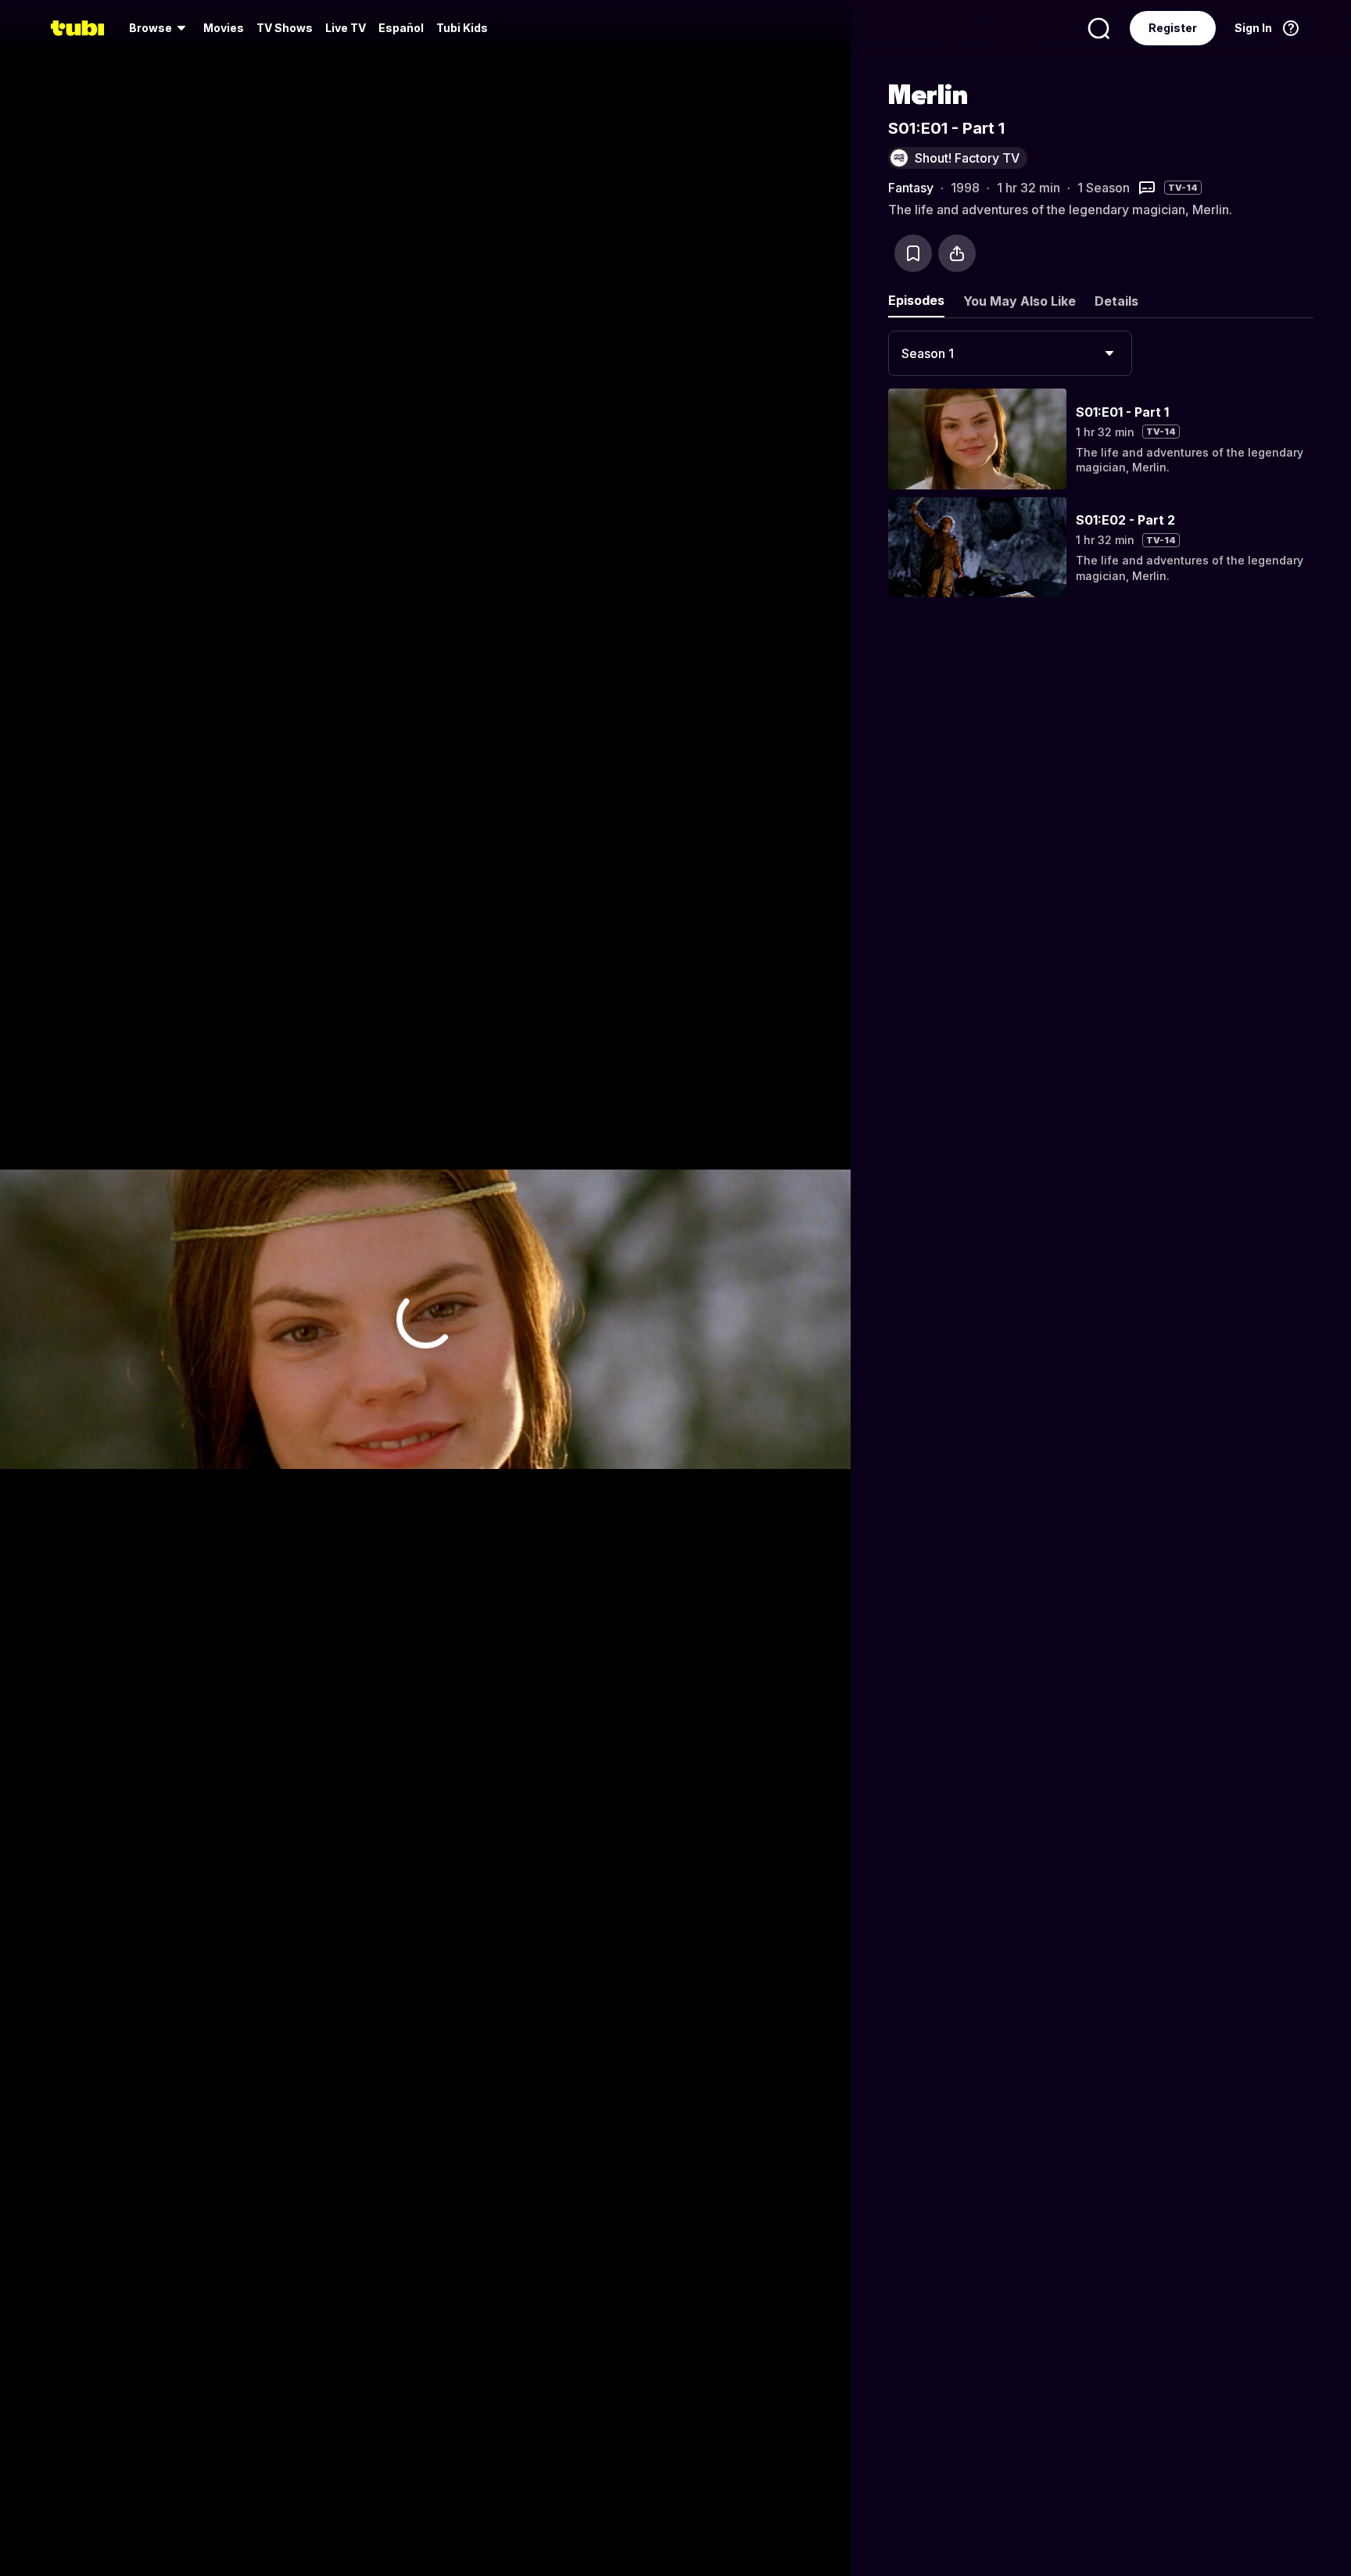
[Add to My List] (913, 253)
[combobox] (1010, 353)
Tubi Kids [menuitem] (462, 28)
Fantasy (911, 188)
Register (1173, 28)
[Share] (957, 253)
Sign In (1253, 28)
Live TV (346, 28)
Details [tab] (1116, 301)
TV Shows (285, 28)
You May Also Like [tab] (1020, 301)
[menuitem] (160, 28)
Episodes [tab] (916, 300)
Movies (224, 28)
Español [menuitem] (401, 28)
